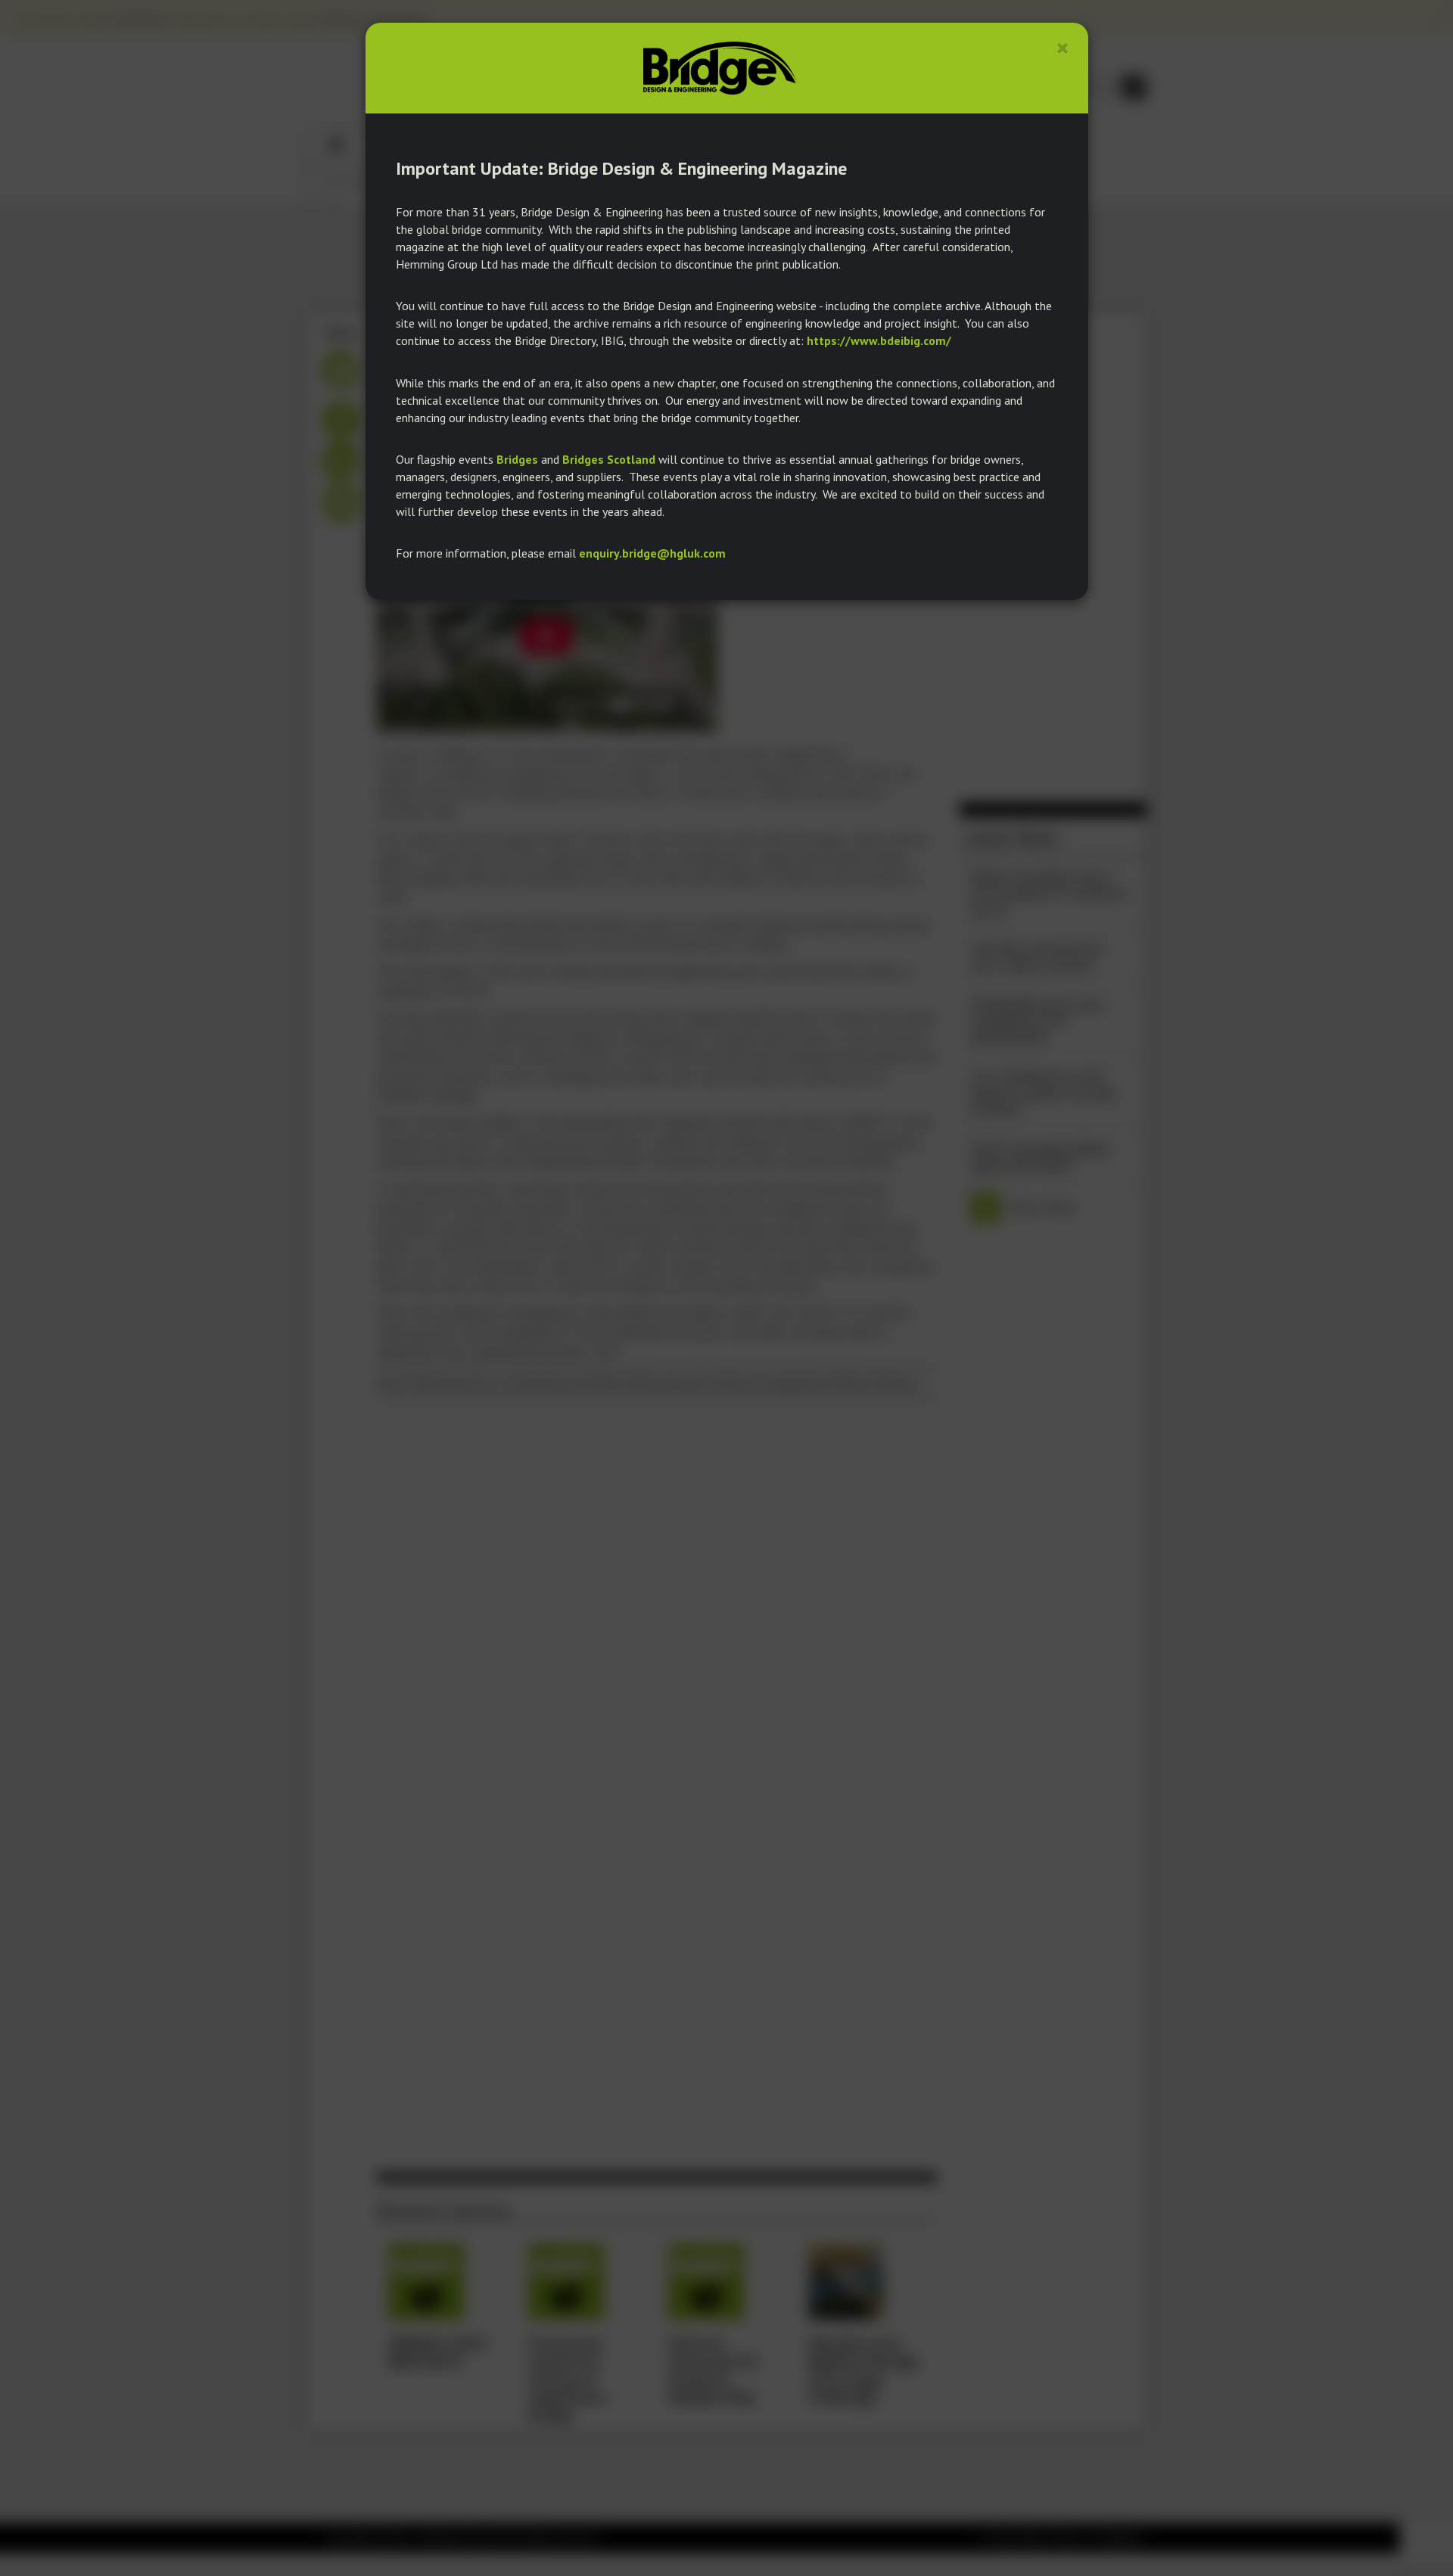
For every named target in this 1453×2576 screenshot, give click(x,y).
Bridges (517, 459)
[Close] (1063, 48)
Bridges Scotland (609, 459)
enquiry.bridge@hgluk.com (652, 553)
